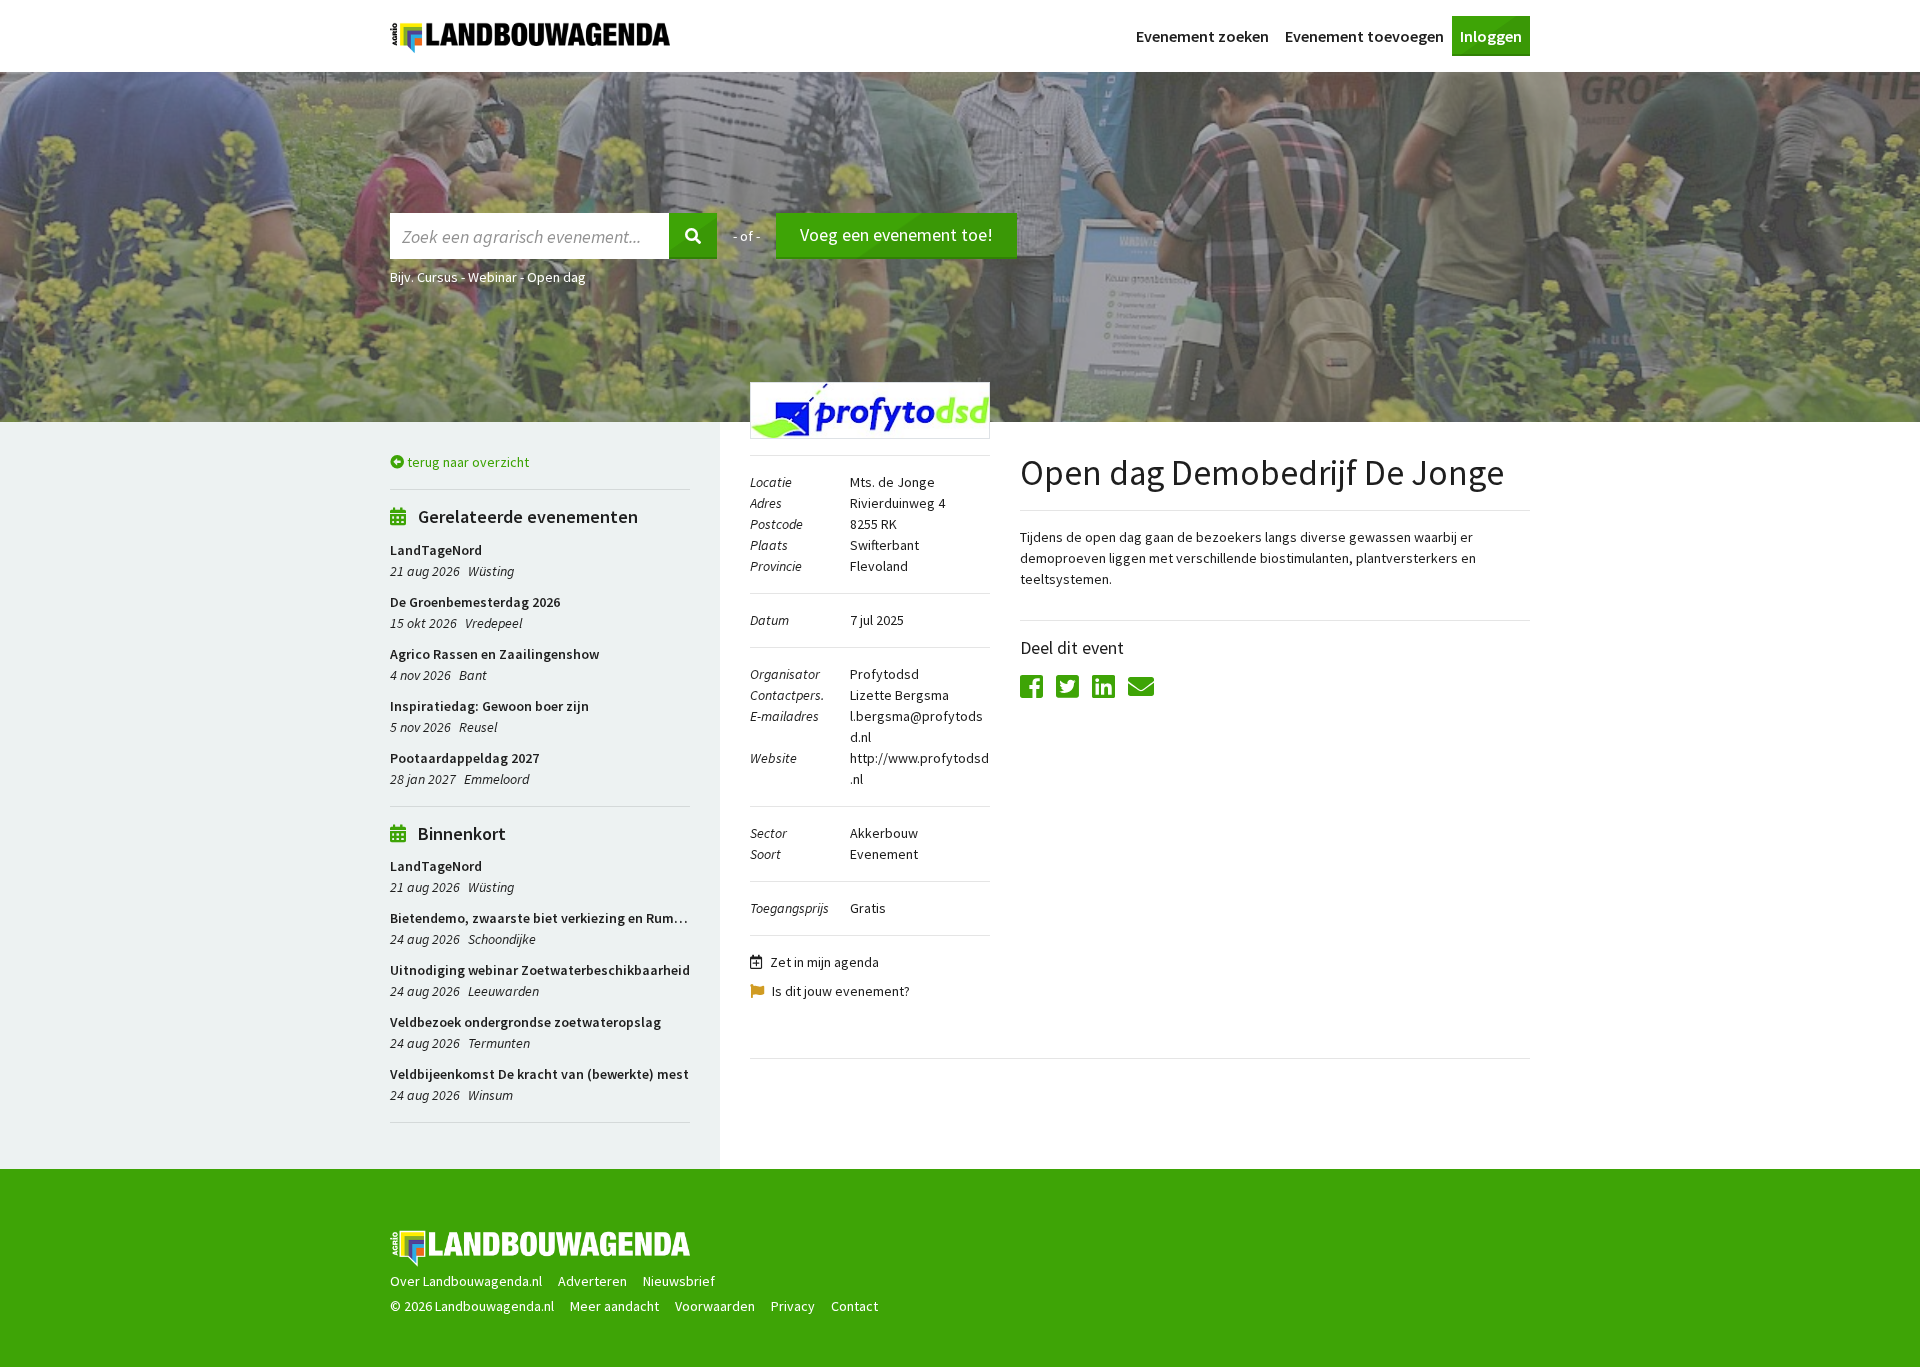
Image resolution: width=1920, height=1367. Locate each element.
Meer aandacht (614, 1306)
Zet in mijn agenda (824, 962)
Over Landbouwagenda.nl (466, 1281)
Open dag (556, 277)
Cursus (437, 277)
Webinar (492, 277)
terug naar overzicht (466, 462)
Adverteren (592, 1281)
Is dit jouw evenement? (841, 991)
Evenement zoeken (1202, 36)
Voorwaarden (715, 1306)
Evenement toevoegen (1364, 36)
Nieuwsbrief (679, 1281)
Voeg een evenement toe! (896, 234)
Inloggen (1491, 36)
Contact (854, 1306)
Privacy (793, 1306)
